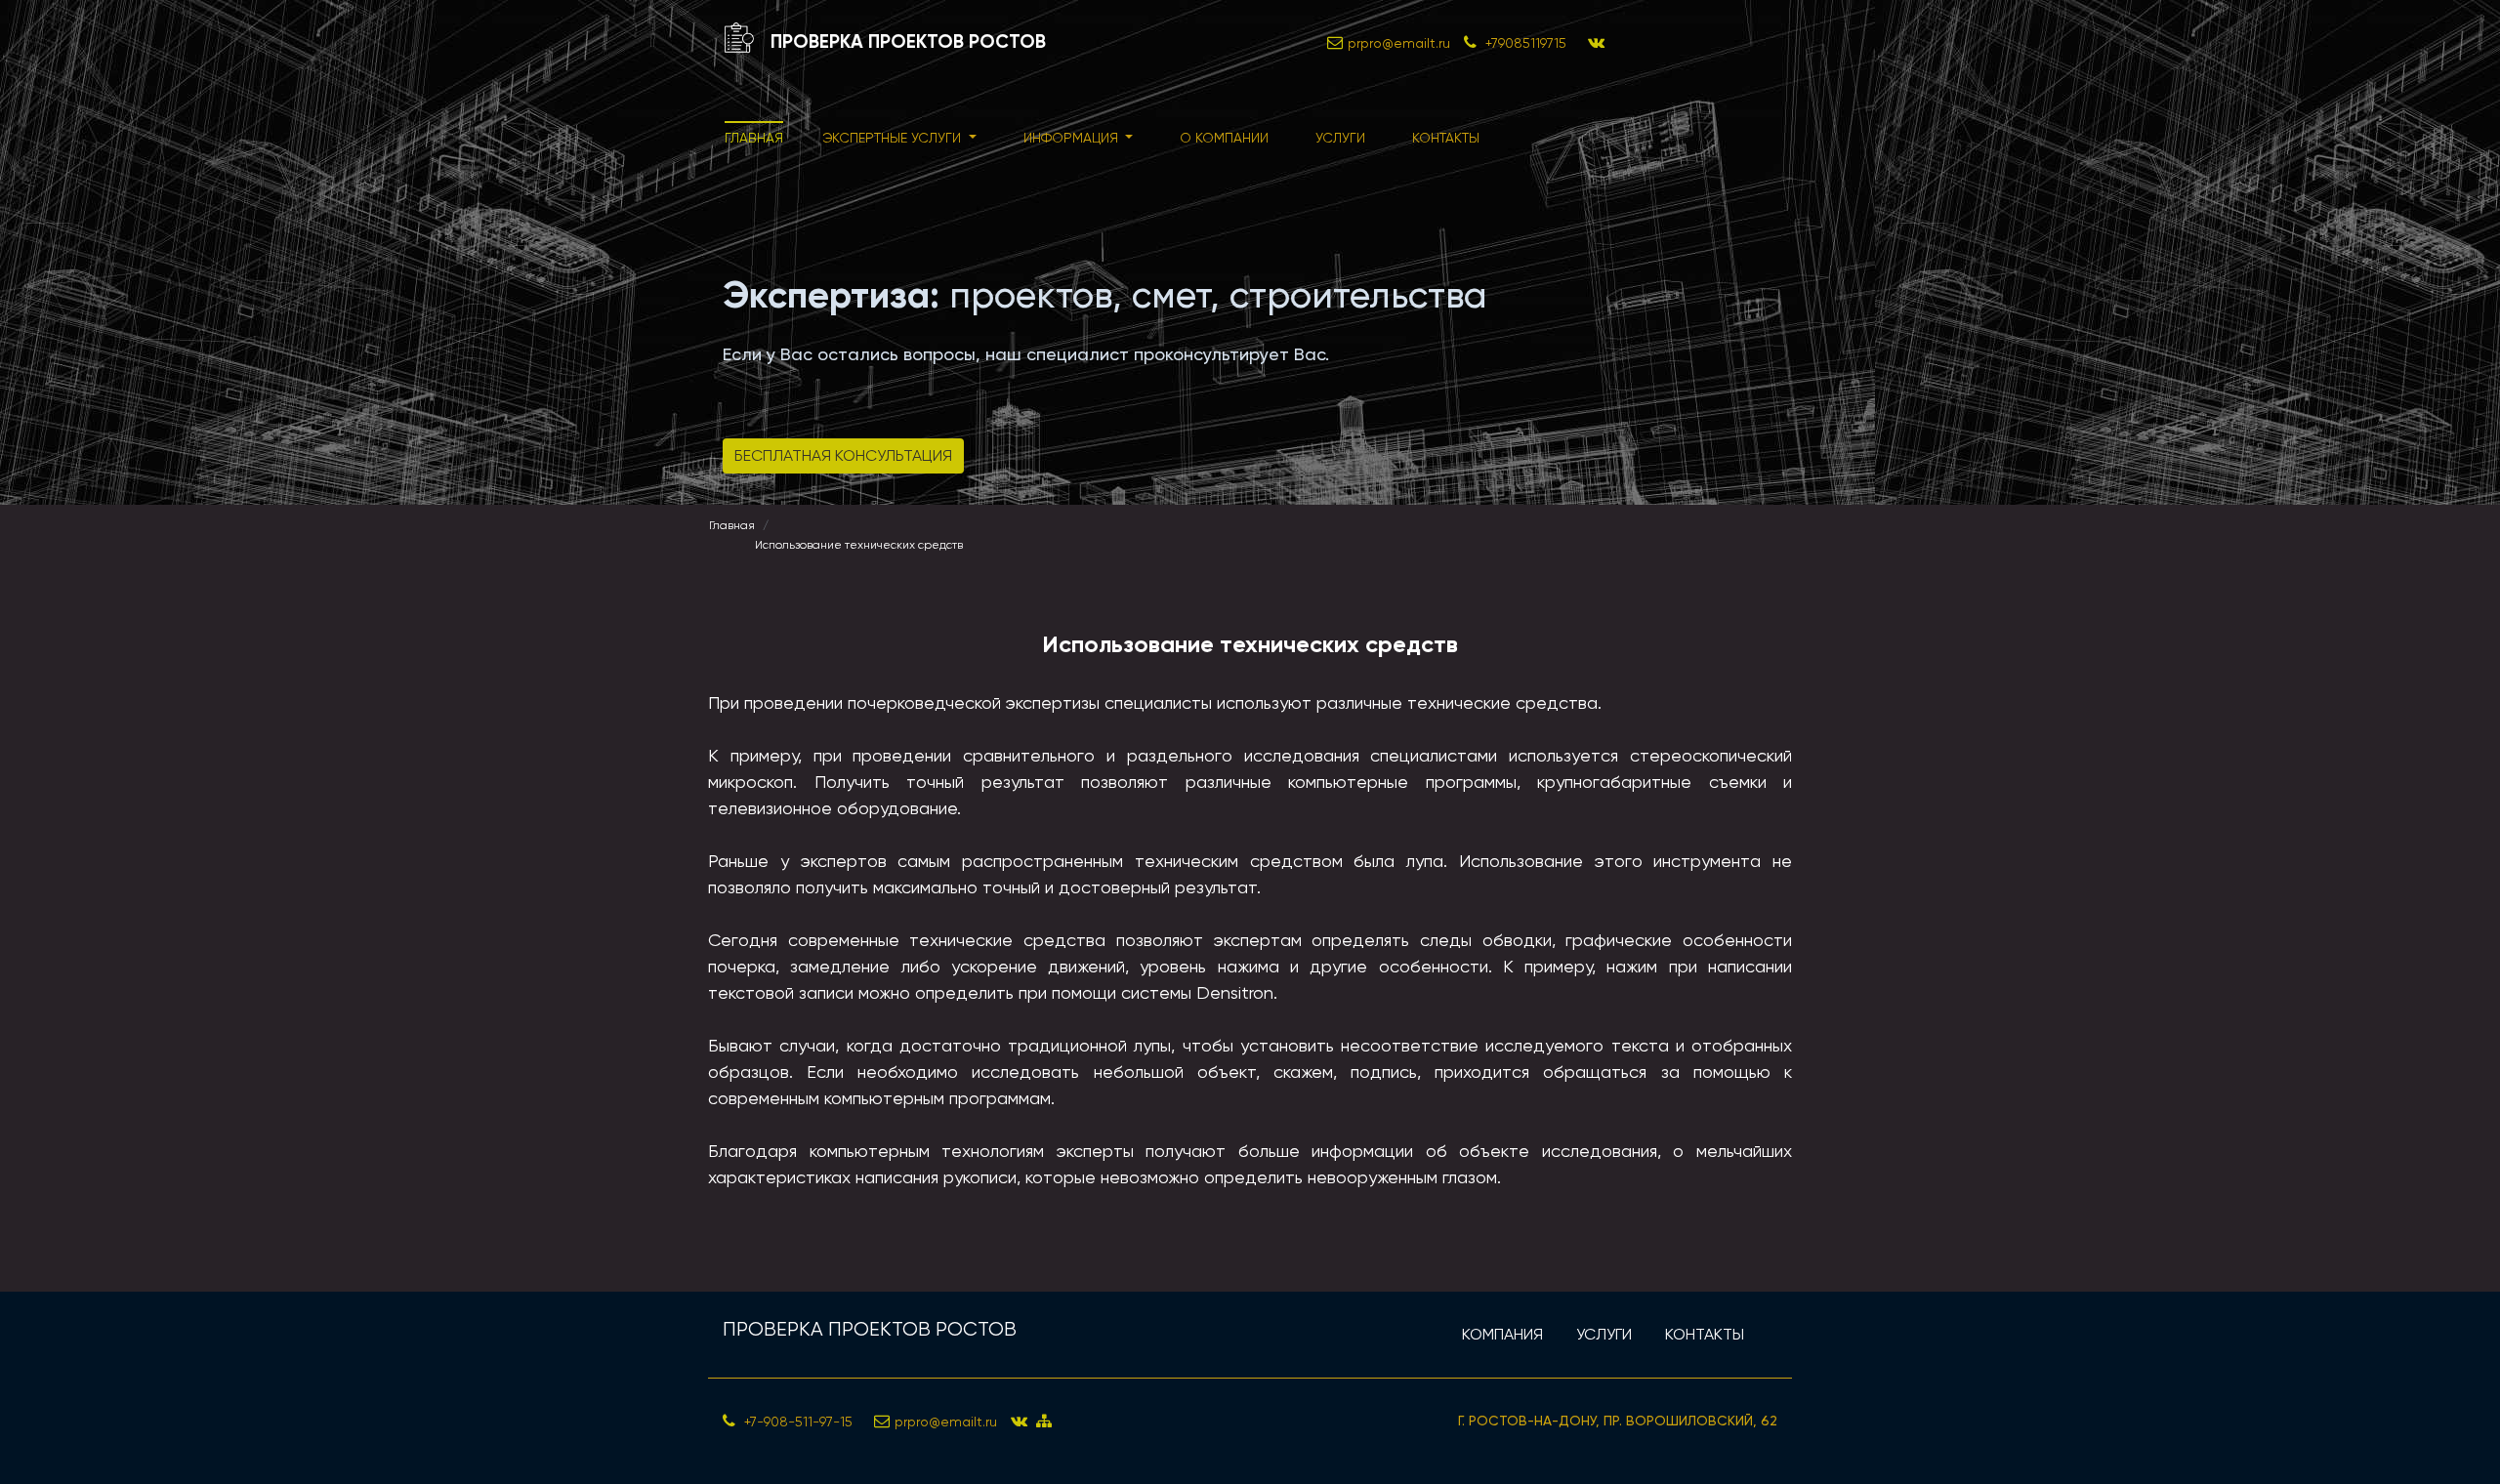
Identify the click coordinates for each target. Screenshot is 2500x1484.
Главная (754, 138)
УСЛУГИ (1604, 1334)
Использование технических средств (859, 545)
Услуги (1340, 138)
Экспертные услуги (894, 138)
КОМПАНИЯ (1502, 1334)
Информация (1073, 138)
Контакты (1446, 138)
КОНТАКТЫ (1705, 1334)
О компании (1224, 138)
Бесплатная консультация (843, 455)
